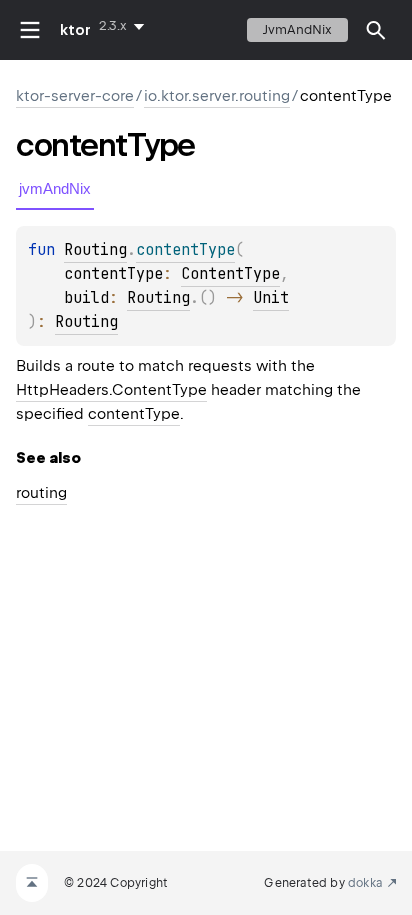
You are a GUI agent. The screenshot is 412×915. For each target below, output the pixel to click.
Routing (95, 250)
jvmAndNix (297, 29)
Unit (271, 298)
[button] (376, 30)
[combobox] (125, 26)
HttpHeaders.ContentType (111, 390)
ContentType (230, 274)
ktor (75, 30)
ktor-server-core (75, 96)
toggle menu (30, 30)
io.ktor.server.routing (217, 96)
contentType (134, 414)
